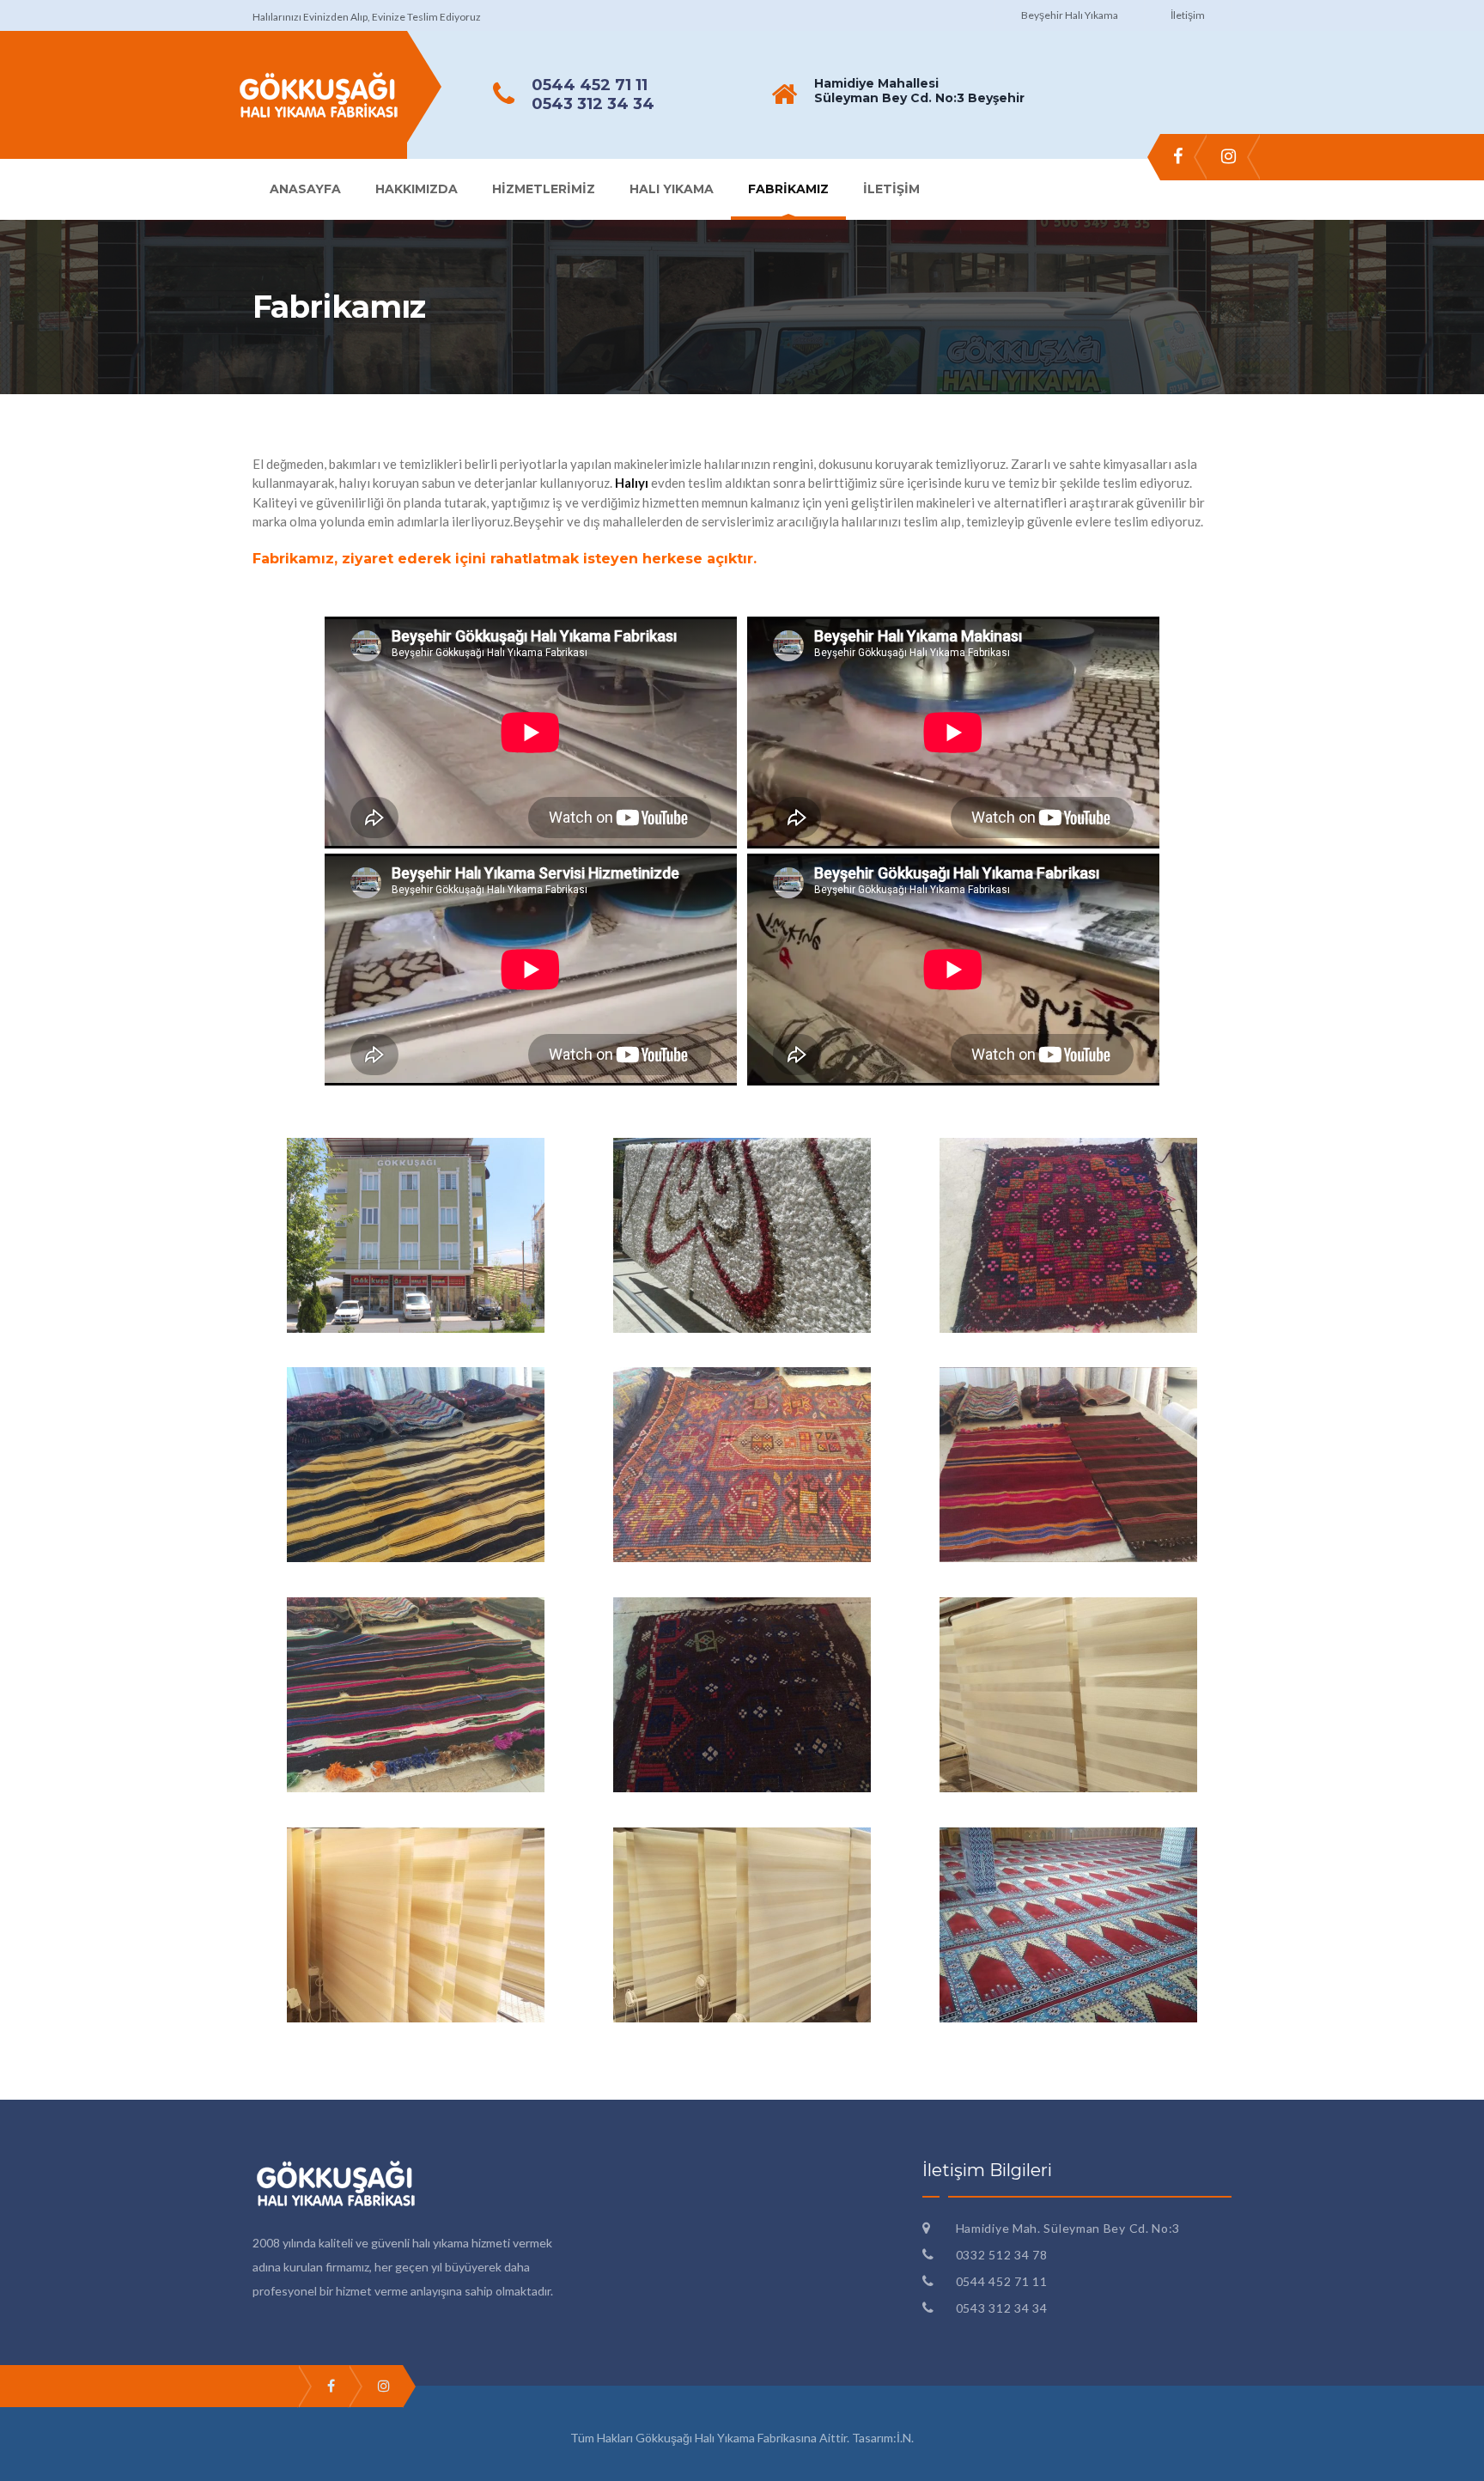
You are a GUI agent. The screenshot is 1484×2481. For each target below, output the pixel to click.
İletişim (1188, 15)
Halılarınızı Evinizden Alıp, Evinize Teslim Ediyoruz (367, 17)
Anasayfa (305, 189)
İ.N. (905, 2438)
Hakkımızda (417, 189)
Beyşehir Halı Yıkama (1070, 15)
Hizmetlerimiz (544, 189)
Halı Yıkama (672, 189)
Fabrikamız (788, 189)
